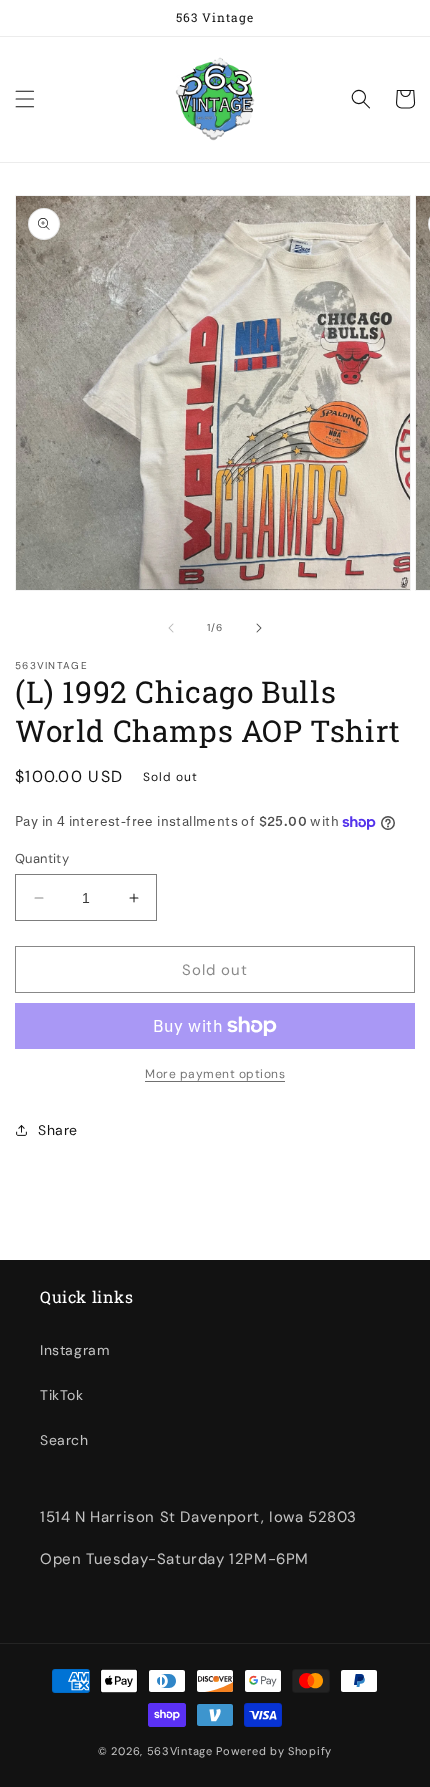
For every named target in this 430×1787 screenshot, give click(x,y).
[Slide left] (171, 628)
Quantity (42, 858)
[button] (25, 99)
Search (64, 1440)
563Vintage (180, 1751)
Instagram (74, 1350)
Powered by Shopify (274, 1751)
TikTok (62, 1395)
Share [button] (58, 1130)
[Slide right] (259, 628)
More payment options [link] (215, 1074)
